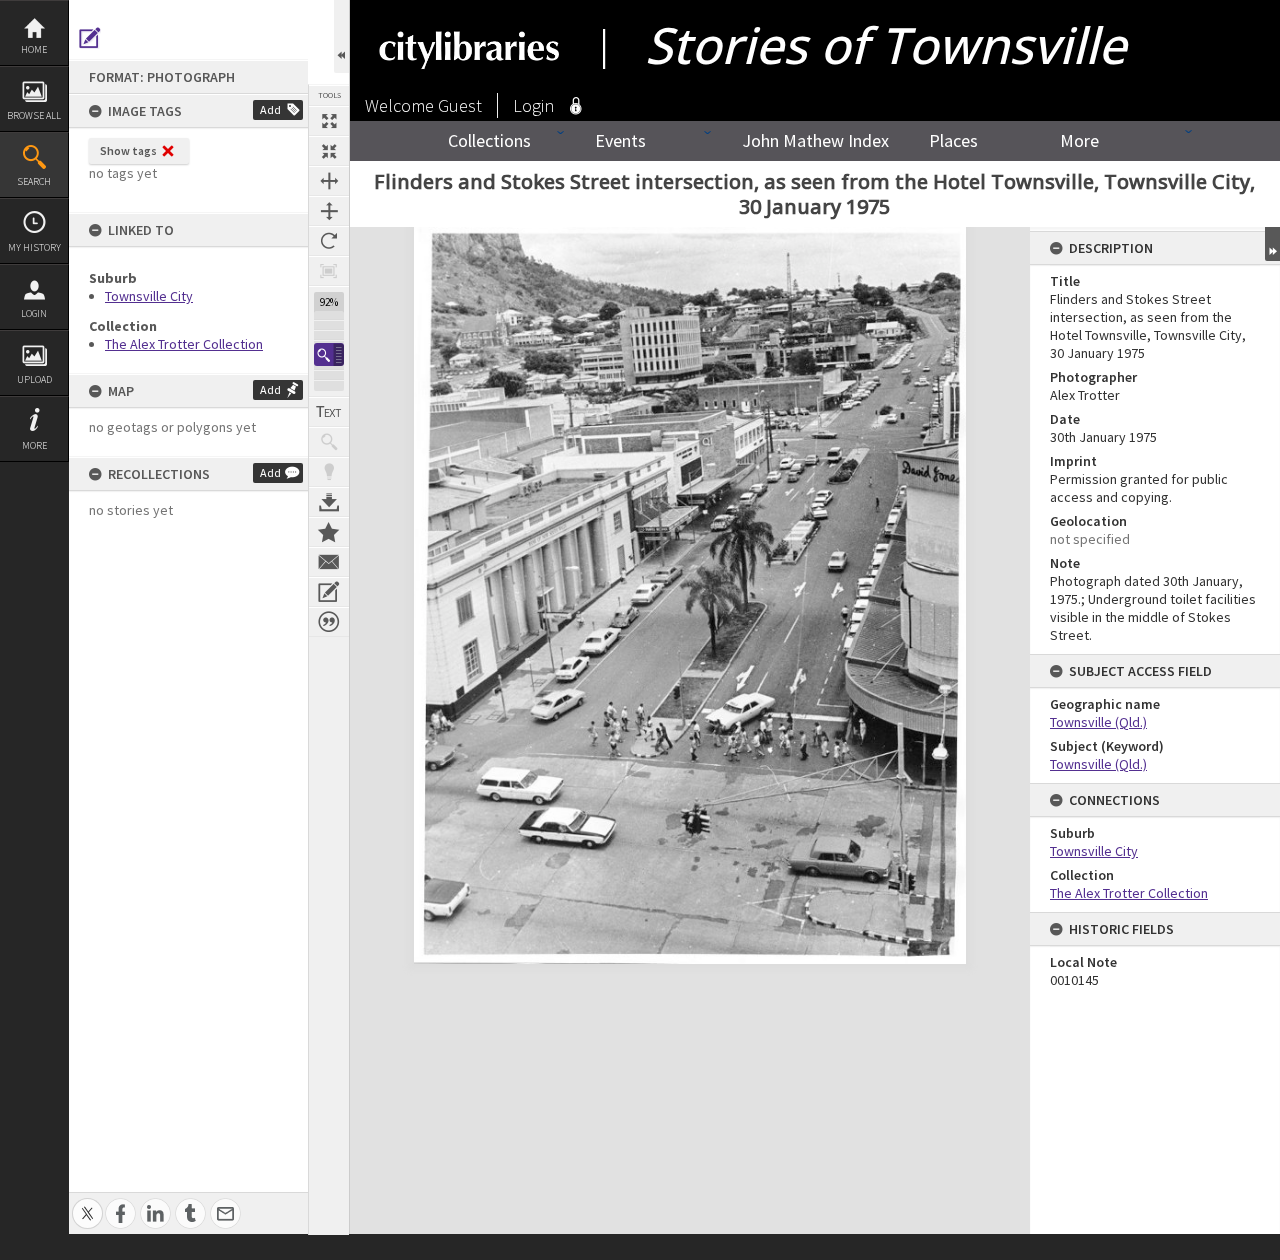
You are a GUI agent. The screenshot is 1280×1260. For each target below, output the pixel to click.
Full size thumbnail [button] (329, 121)
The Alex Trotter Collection (184, 344)
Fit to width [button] (329, 181)
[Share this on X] (87, 1202)
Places (953, 140)
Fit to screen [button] (329, 151)
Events (620, 140)
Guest (460, 105)
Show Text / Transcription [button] (329, 412)
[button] (329, 354)
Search (34, 181)
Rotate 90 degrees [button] (329, 241)
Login (34, 313)
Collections (489, 140)
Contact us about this (329, 562)
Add (270, 109)
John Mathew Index (815, 140)
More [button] (34, 445)
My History (34, 247)
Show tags (128, 150)
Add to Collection (329, 532)
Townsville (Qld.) (1098, 722)
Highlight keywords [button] (329, 472)
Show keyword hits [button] (329, 442)
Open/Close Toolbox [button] (341, 36)
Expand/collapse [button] (1272, 244)
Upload (34, 379)
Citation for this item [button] (329, 622)
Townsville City (149, 296)
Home (34, 49)
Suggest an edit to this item (90, 38)
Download (329, 502)
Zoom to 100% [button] (329, 271)
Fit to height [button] (329, 211)
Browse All (34, 115)
